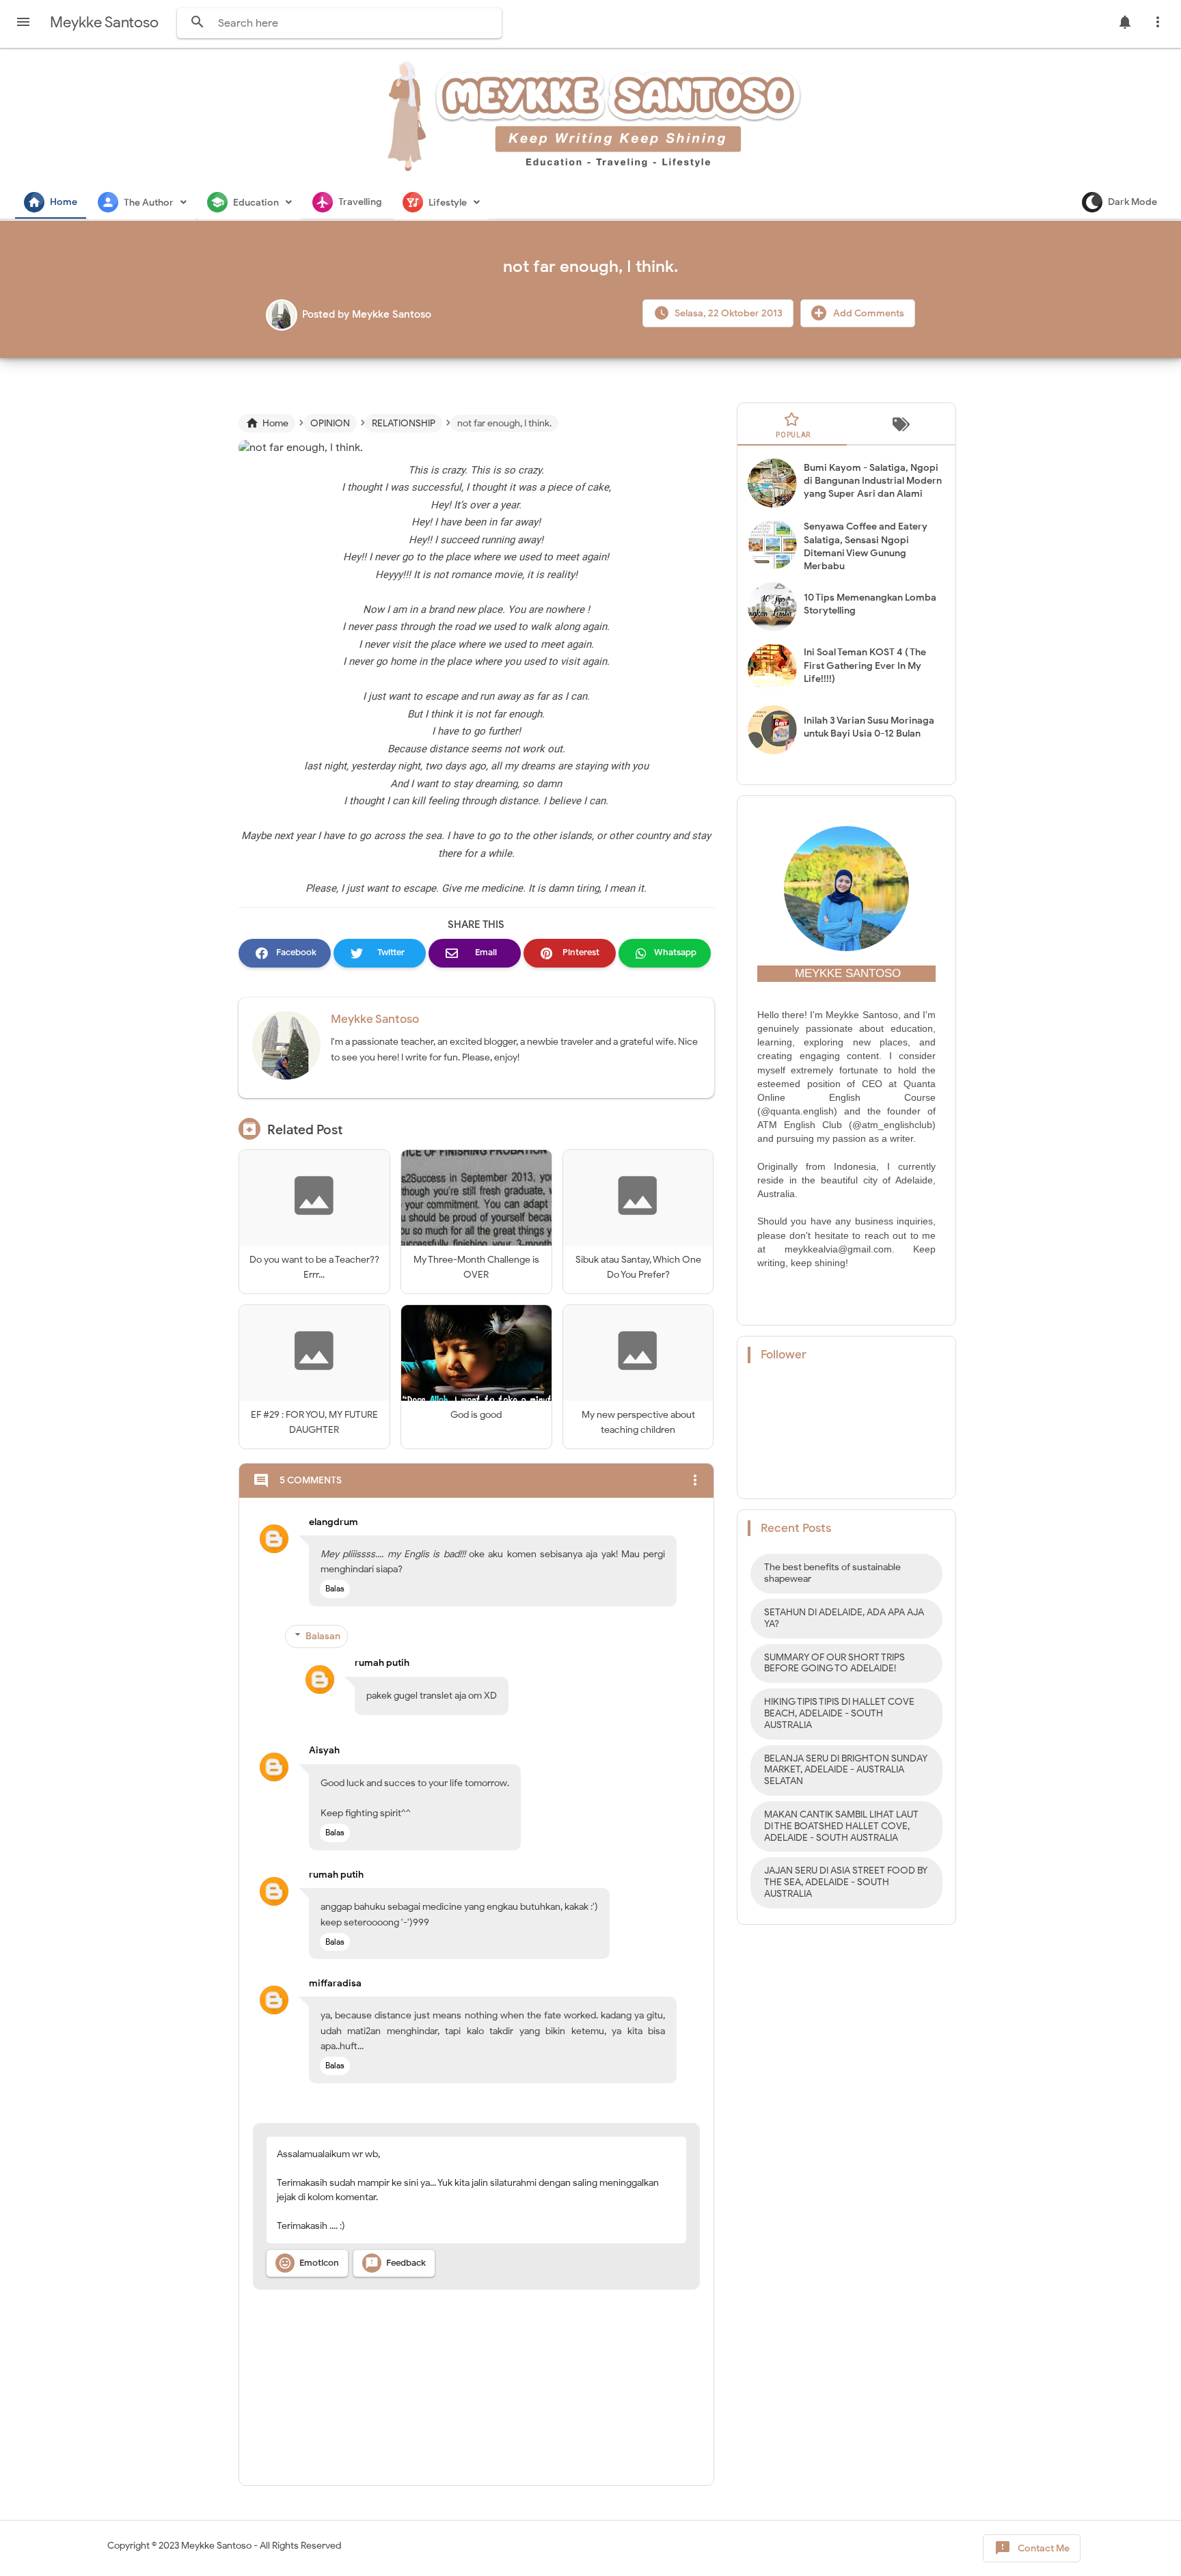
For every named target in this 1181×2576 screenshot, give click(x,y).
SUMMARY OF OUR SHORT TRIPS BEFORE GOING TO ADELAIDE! (834, 1663)
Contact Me (1032, 2548)
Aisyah (324, 1750)
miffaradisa (335, 1983)
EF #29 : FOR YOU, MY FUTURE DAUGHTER (314, 1422)
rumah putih (382, 1663)
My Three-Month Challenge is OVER (476, 1267)
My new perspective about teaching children (638, 1422)
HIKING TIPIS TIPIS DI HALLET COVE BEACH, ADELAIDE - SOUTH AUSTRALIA (839, 1713)
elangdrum (334, 1522)
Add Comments (868, 313)
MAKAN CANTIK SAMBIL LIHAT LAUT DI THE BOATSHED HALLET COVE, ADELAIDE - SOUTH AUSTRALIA (841, 1826)
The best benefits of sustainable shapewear (832, 1573)
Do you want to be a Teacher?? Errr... (314, 1267)
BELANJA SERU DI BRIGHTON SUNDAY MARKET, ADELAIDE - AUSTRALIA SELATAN (846, 1770)
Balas (335, 1588)
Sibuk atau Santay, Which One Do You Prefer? (638, 1267)
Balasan (323, 1636)
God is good (476, 1415)
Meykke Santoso (375, 1019)
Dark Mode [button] (1132, 202)
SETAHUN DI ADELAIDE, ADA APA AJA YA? (844, 1618)
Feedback (395, 2263)
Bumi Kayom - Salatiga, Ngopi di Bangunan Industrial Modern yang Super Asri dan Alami (873, 481)
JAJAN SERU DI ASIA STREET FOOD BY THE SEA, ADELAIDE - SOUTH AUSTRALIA (846, 1882)
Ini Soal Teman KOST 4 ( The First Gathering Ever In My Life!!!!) (865, 665)
